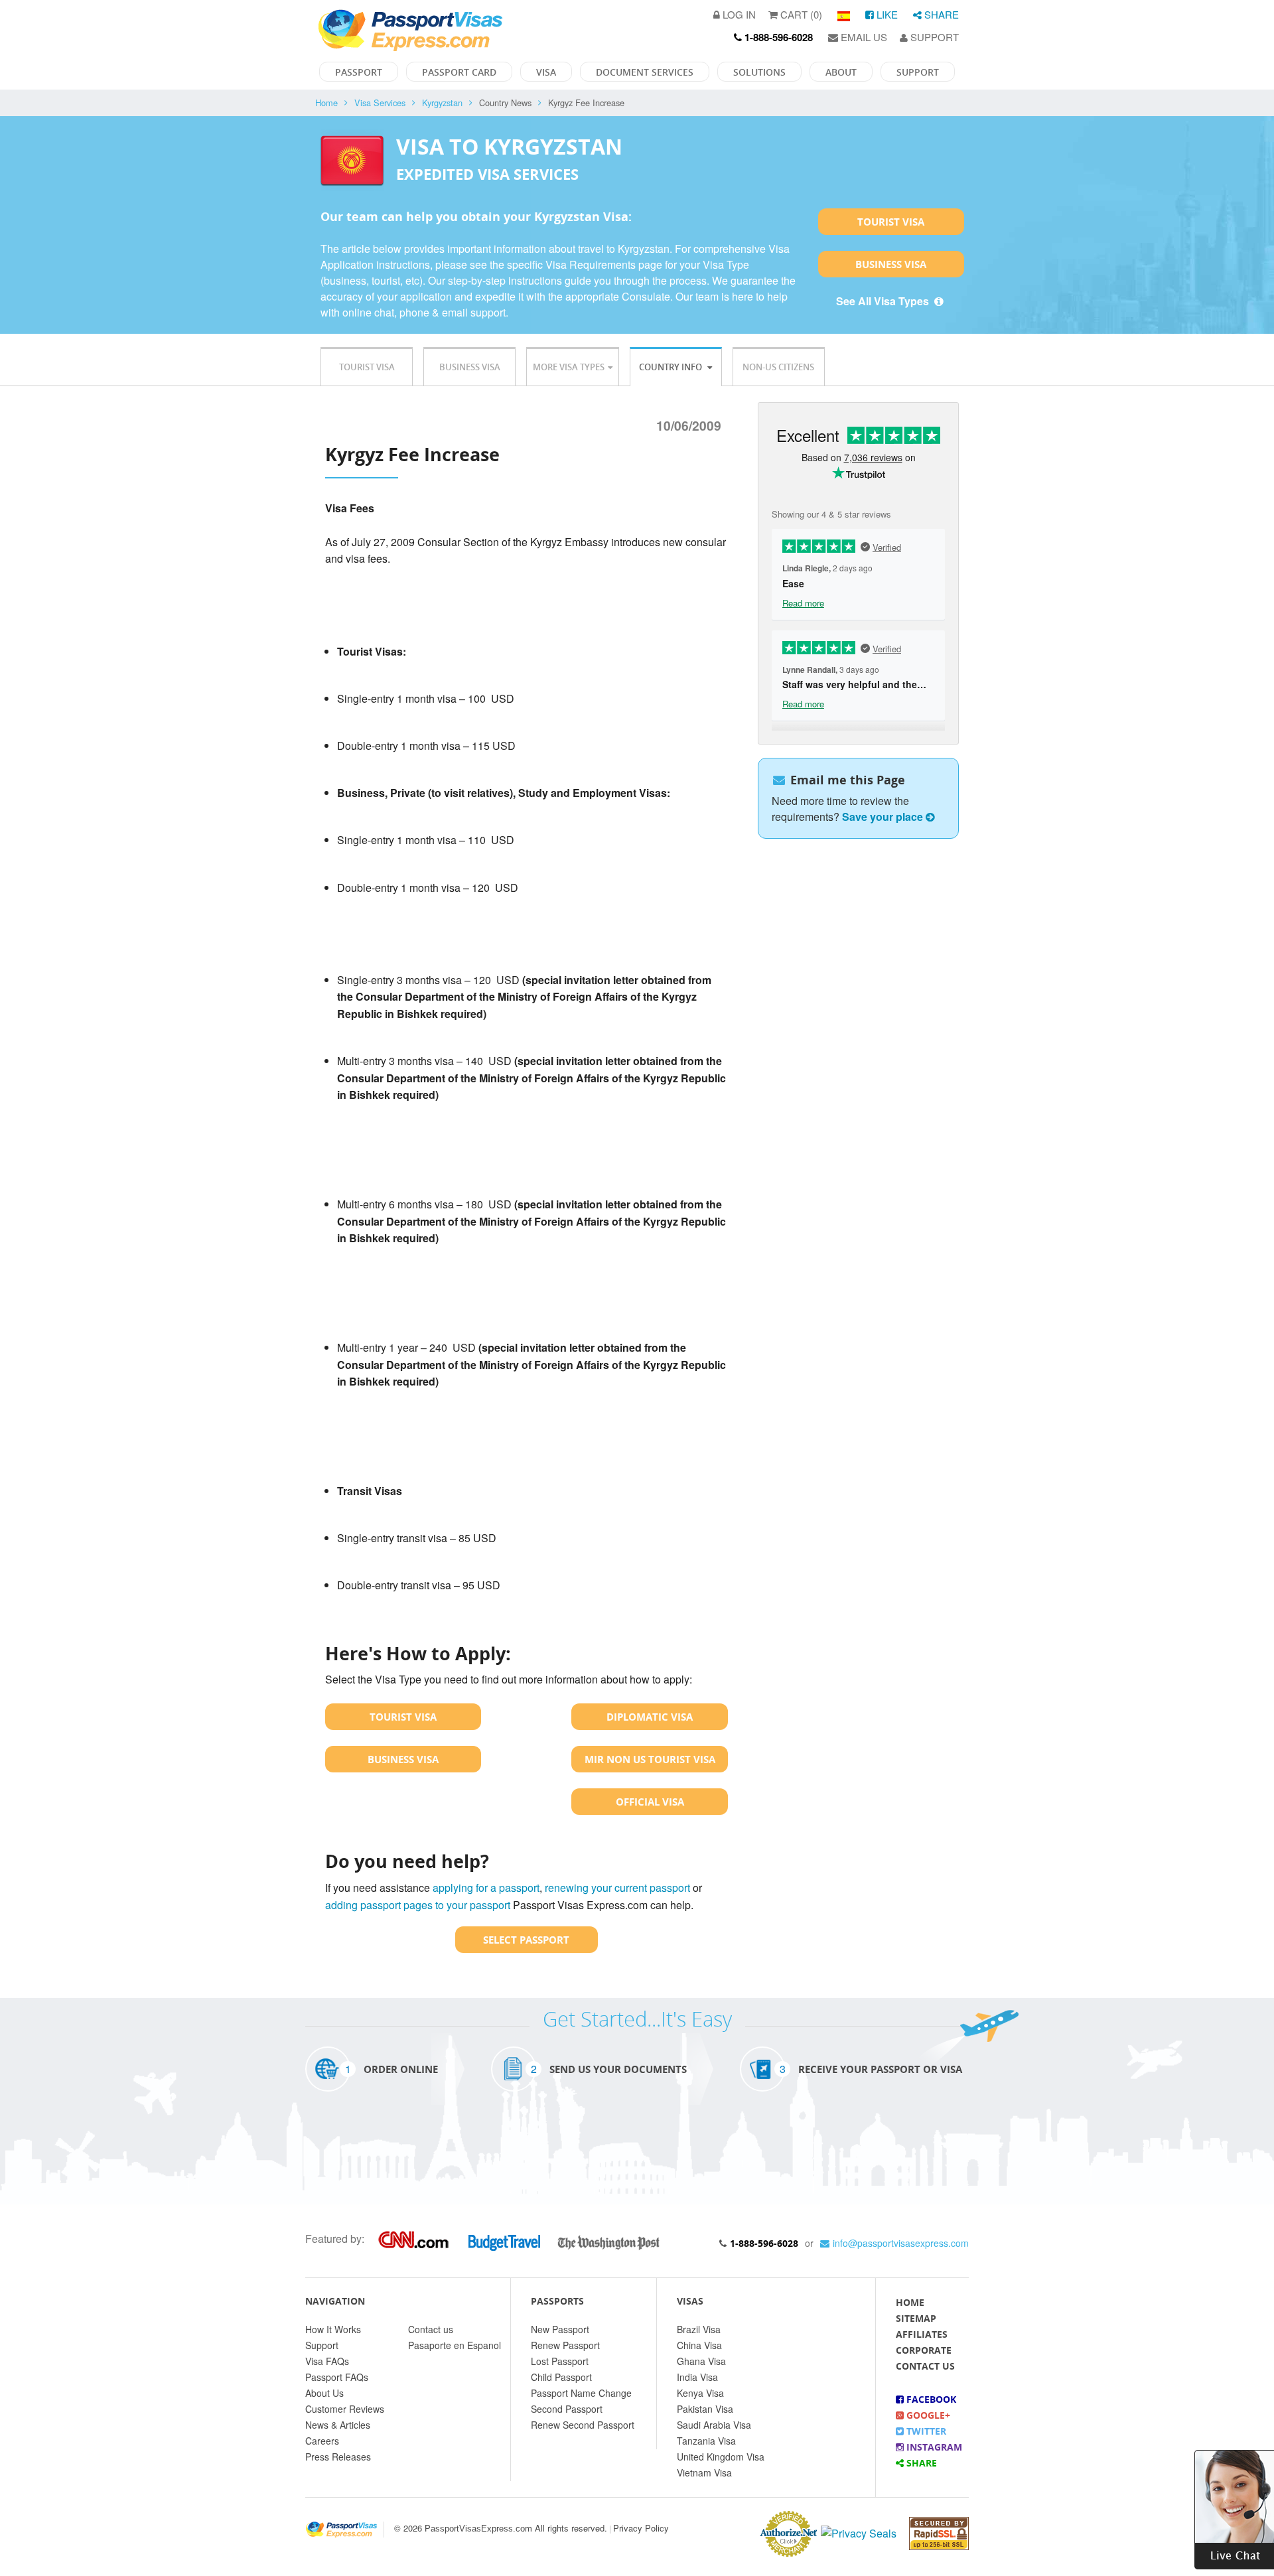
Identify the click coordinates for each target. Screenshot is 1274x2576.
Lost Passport (560, 2361)
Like (886, 14)
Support (933, 37)
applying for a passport (486, 1888)
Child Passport (561, 2377)
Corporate (924, 2350)
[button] (1234, 2508)
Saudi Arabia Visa (714, 2425)
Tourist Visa (891, 222)
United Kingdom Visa (721, 2457)
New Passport (560, 2329)
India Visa (697, 2377)
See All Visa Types (884, 301)
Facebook (930, 2399)
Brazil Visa (699, 2329)
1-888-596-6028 (764, 2243)
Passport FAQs (337, 2377)
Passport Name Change (581, 2393)
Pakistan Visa (705, 2409)
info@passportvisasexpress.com (901, 2243)
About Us (324, 2393)
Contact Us (925, 2366)
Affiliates (922, 2334)
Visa (546, 72)
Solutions (759, 72)
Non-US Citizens (778, 367)
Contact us (431, 2329)
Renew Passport (565, 2345)
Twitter (925, 2431)
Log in (738, 14)
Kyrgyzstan (442, 103)
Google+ (927, 2415)
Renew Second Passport (583, 2425)
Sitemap (916, 2318)
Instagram (933, 2447)
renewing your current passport (617, 1888)
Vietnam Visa (704, 2472)
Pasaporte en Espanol (455, 2345)
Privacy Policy (641, 2528)
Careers (322, 2441)
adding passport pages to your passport (418, 1905)
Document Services (645, 72)
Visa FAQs (327, 2361)
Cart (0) (800, 14)
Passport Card (459, 72)
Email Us (863, 37)
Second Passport (567, 2409)
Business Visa (891, 264)
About (841, 72)
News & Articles (338, 2425)
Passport (359, 72)
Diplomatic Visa (650, 1717)
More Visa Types (569, 367)
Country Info (672, 367)
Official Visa (650, 1802)
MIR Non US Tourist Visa (650, 1759)
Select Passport (526, 1940)
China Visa (699, 2345)
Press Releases (338, 2457)
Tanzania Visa (706, 2441)
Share (940, 14)
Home (326, 103)
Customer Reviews (345, 2409)
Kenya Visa (700, 2393)
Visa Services (380, 103)
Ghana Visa (701, 2361)
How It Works (333, 2329)
